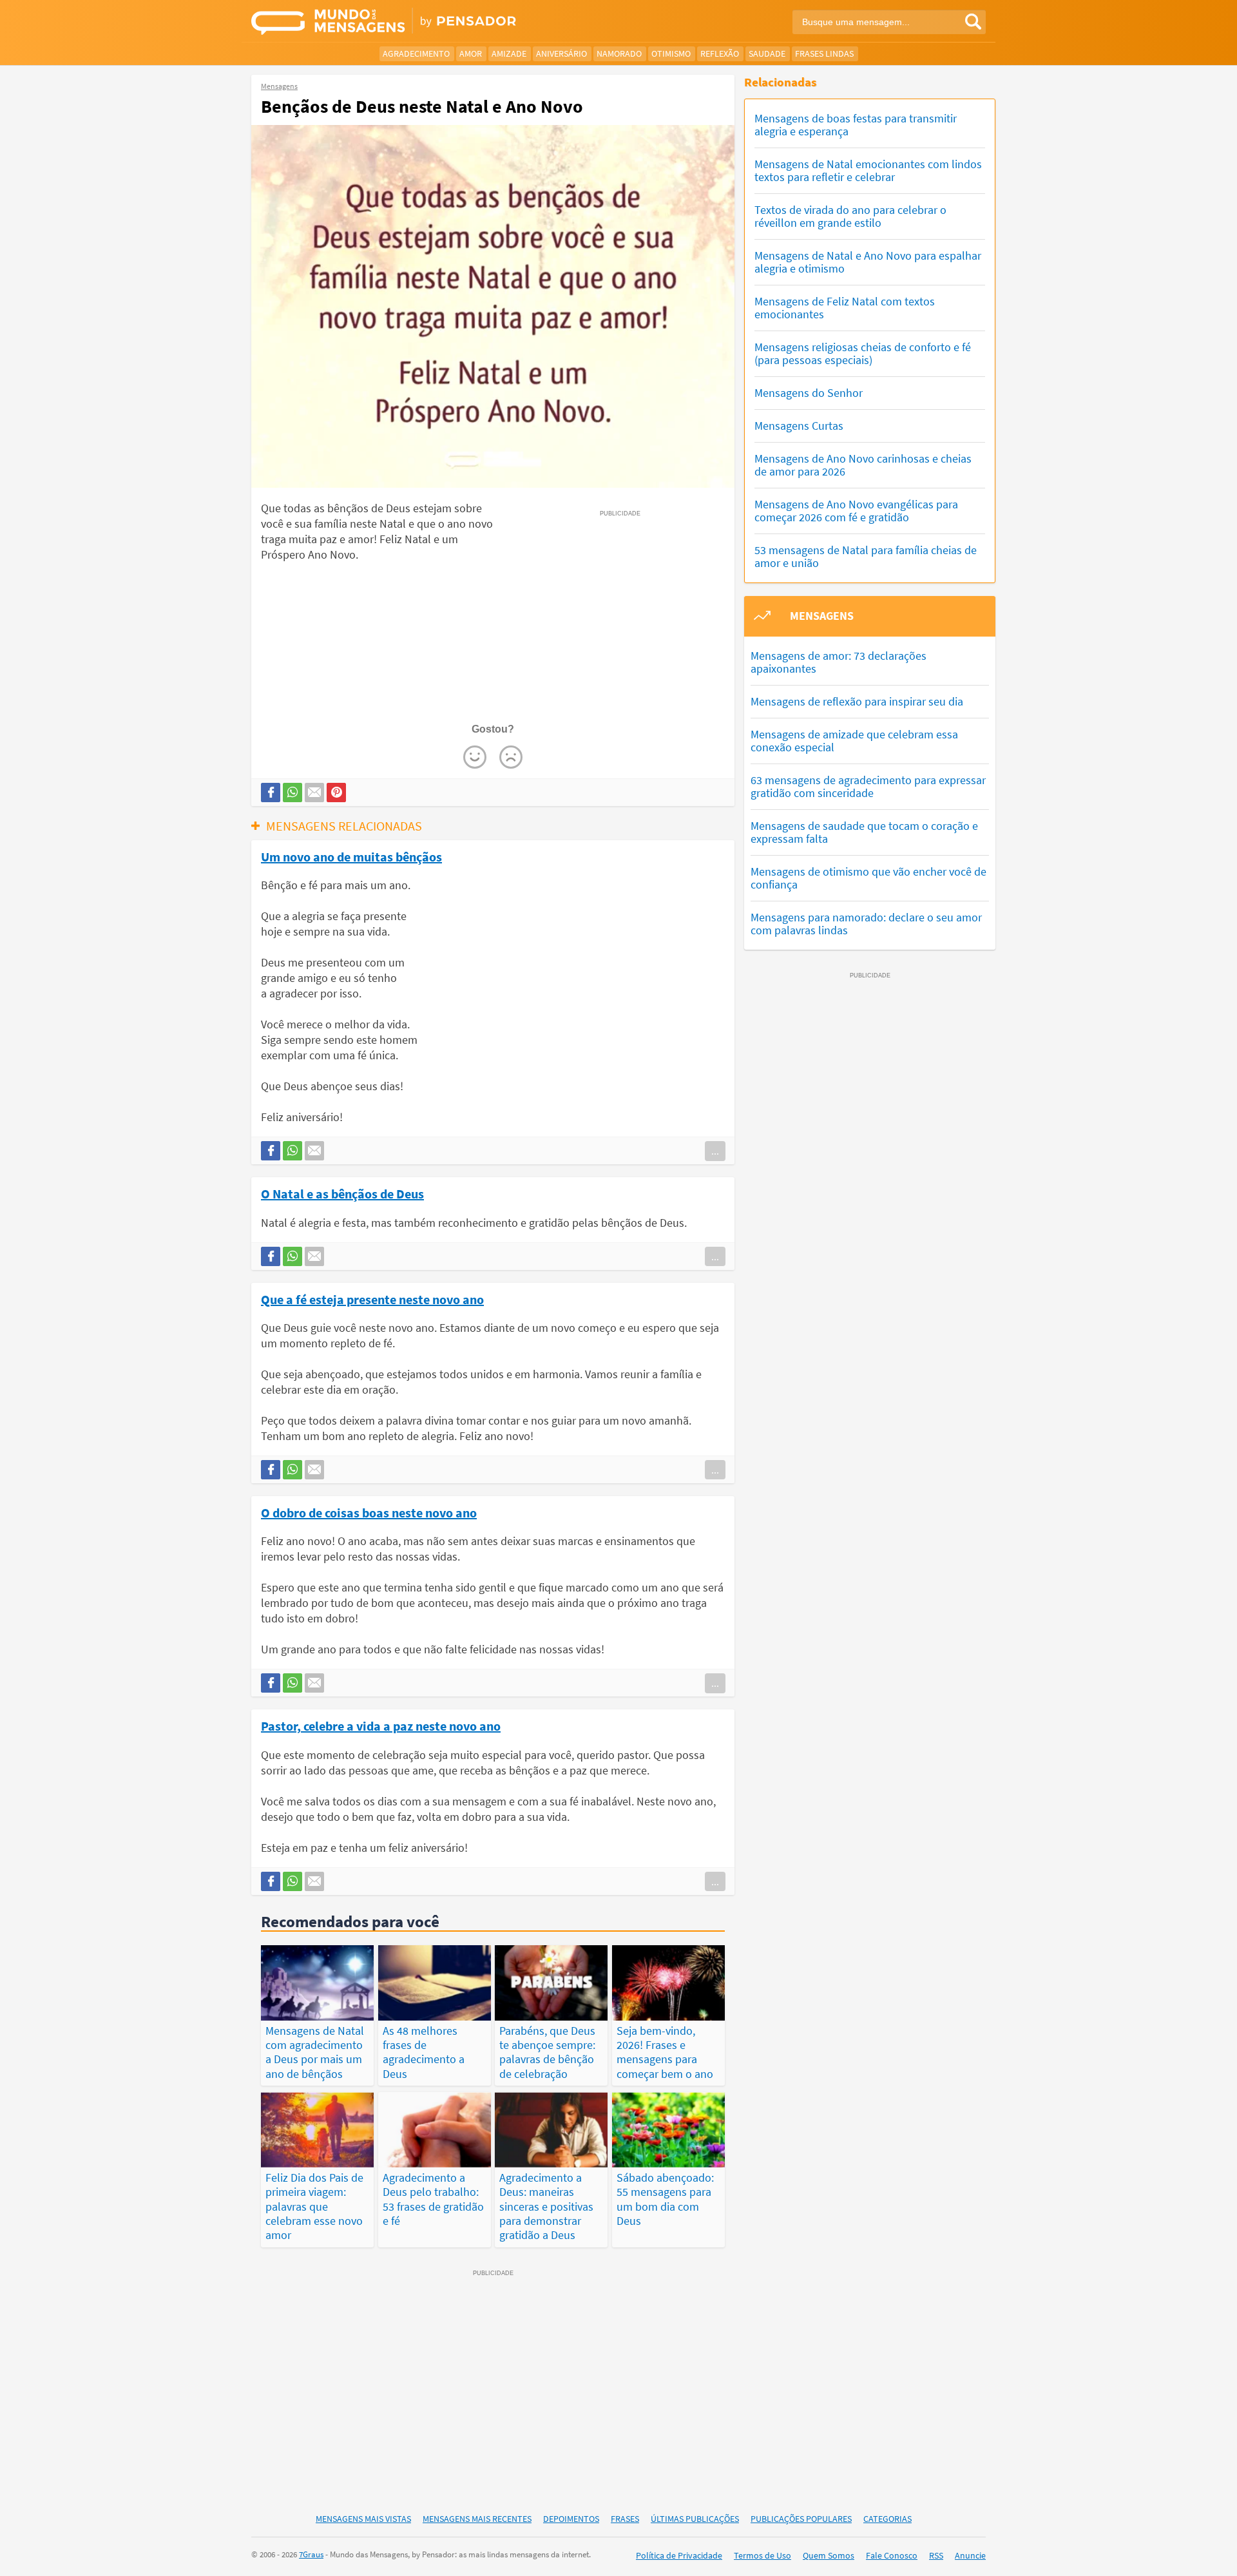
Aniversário (561, 53)
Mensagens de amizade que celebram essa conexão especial (854, 741)
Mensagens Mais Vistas (363, 2519)
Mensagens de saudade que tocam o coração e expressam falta (864, 832)
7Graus (311, 2554)
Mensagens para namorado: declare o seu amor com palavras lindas (866, 924)
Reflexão (720, 53)
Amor (471, 53)
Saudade (767, 53)
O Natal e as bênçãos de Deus (342, 1193)
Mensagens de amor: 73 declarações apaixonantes (839, 662)
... (715, 1151)
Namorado (619, 53)
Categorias (887, 2519)
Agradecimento (416, 53)
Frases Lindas (824, 53)
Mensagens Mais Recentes (477, 2519)
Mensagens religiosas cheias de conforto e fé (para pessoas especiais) (863, 353)
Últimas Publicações (695, 2519)
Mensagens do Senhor (809, 393)
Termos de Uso (762, 2555)
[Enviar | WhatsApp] (292, 793)
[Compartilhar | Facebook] (271, 793)
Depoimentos (571, 2519)
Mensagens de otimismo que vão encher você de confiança (868, 878)
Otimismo (671, 53)
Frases (625, 2519)
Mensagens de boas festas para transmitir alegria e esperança (856, 125)
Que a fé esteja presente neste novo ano (372, 1299)
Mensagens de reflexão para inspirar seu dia (857, 701)
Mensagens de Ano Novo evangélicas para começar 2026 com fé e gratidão (856, 511)
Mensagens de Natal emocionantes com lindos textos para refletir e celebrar (868, 170)
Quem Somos (829, 2555)
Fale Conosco (892, 2555)
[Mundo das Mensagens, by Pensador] (430, 23)
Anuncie (970, 2555)
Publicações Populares (801, 2519)
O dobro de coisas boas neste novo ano (369, 1512)
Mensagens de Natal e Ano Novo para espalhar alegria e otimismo (868, 262)
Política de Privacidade (679, 2555)
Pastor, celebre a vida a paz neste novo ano (381, 1725)
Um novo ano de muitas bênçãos (351, 856)
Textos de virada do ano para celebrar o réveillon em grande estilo (850, 216)
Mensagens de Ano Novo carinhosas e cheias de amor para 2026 (863, 465)
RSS (936, 2555)
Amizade (509, 53)
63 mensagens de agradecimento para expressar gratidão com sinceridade (868, 786)
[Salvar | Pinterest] (336, 793)
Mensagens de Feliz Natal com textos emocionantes (845, 308)
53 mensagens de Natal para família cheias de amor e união (866, 556)
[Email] (314, 793)
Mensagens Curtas (799, 426)
